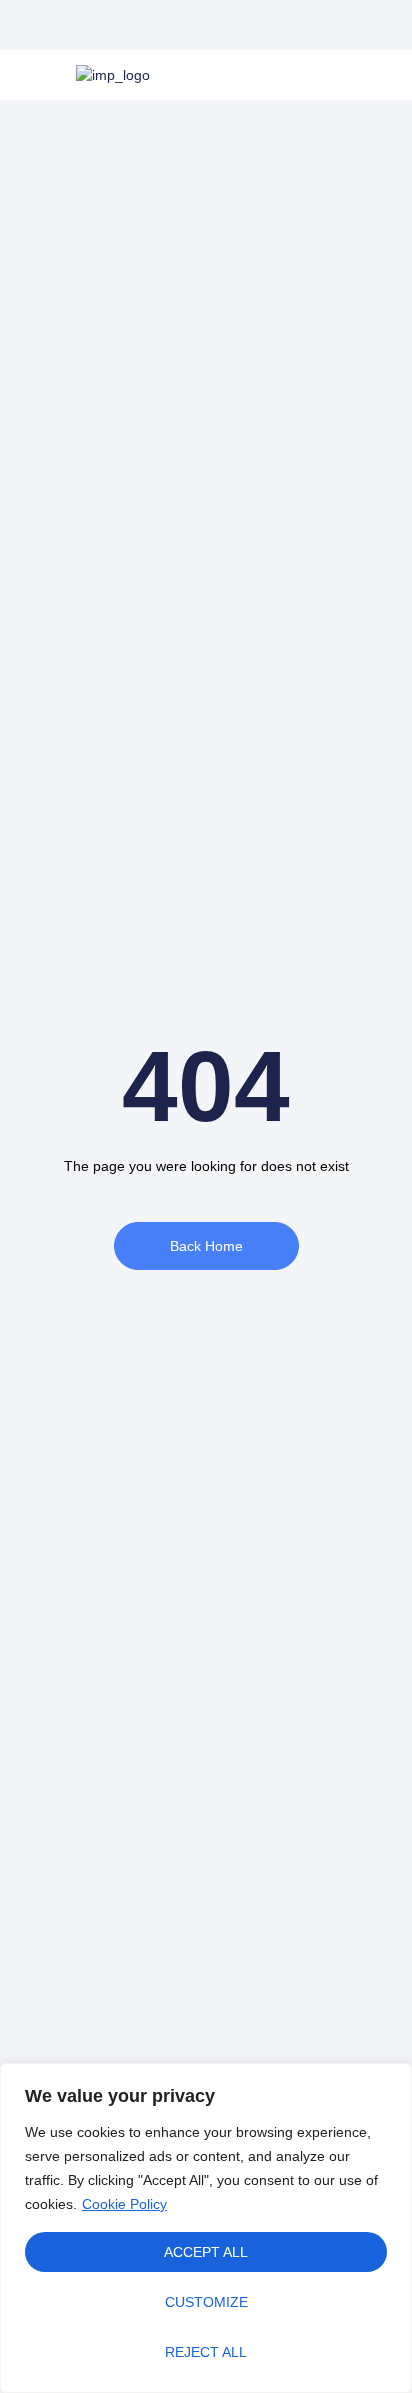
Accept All (206, 2252)
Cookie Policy (124, 2204)
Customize (206, 2302)
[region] (206, 2228)
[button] (183, 25)
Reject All (206, 2352)
